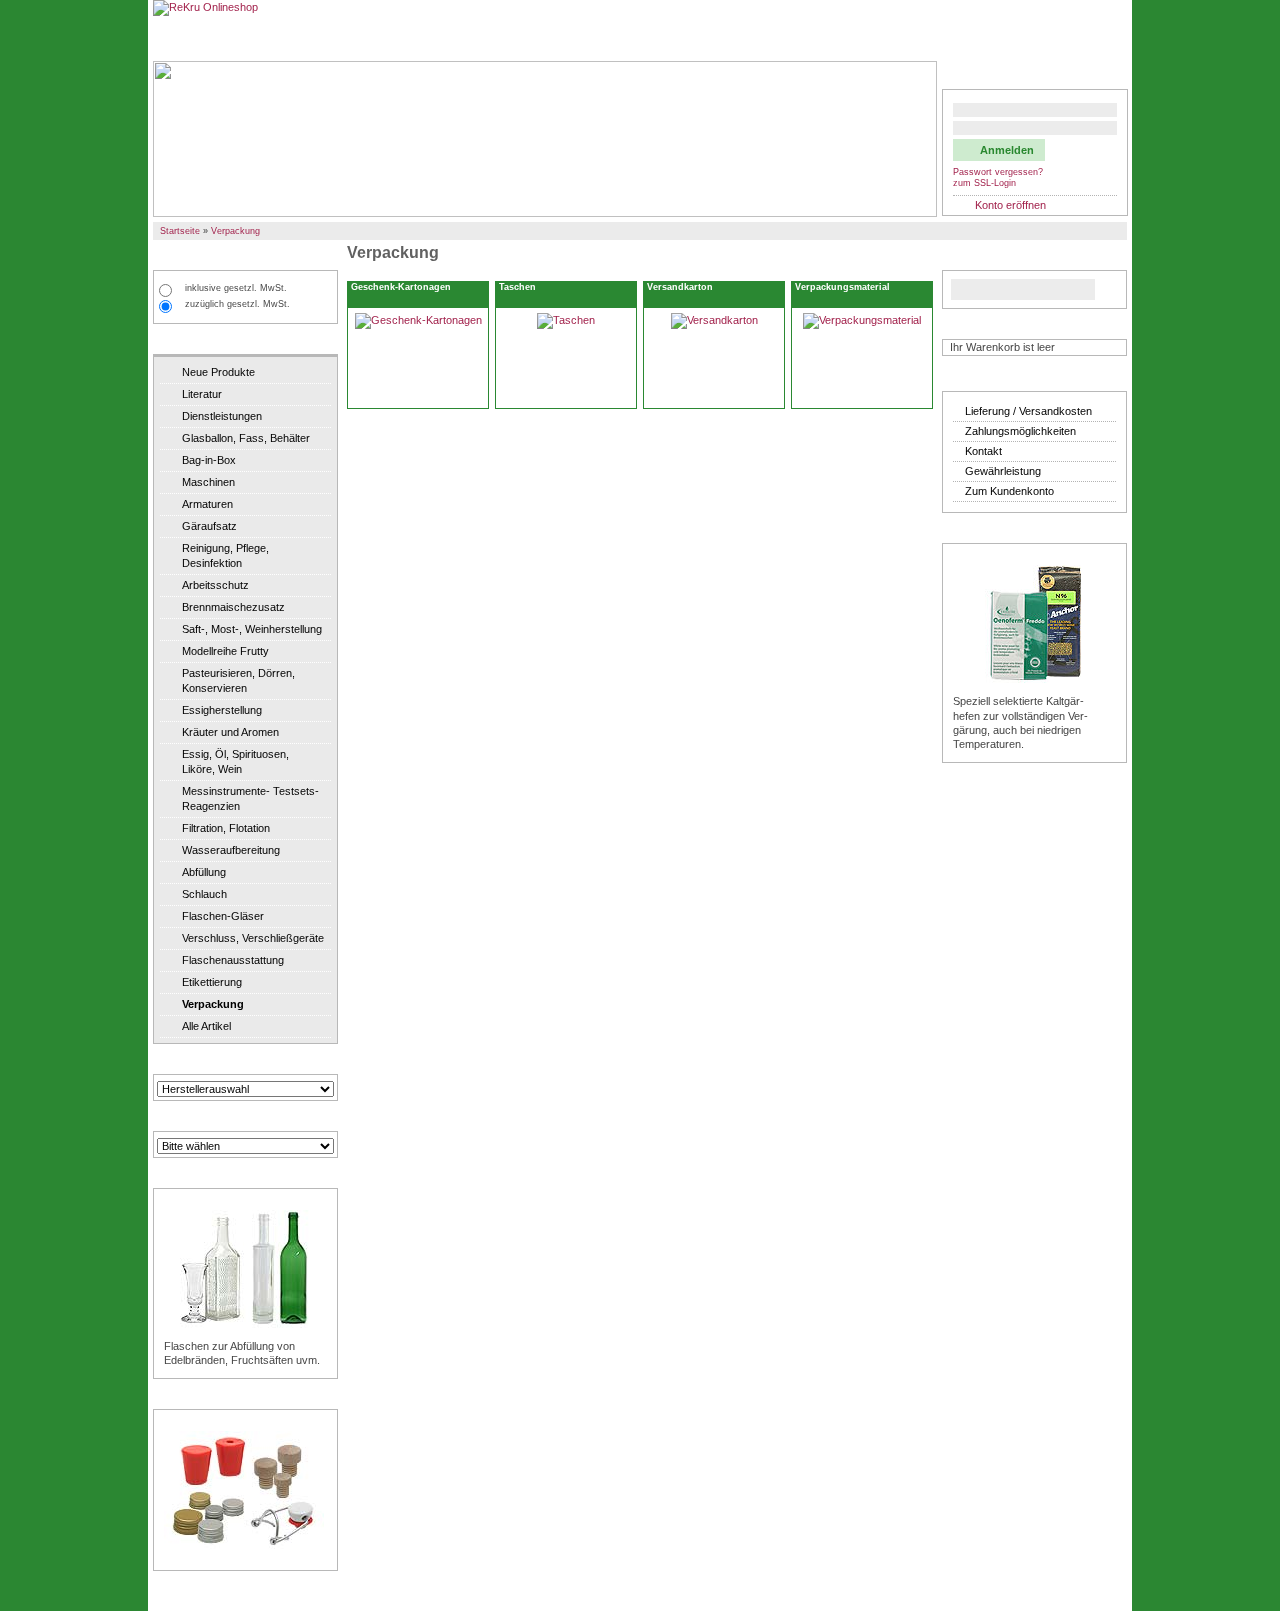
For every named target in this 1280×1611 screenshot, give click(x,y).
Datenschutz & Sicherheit (979, 38)
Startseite (180, 231)
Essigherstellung (222, 710)
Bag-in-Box (209, 460)
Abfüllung (204, 872)
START (178, 38)
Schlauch (204, 894)
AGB (884, 38)
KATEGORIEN (196, 341)
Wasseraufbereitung (231, 850)
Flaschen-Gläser (223, 916)
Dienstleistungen (222, 416)
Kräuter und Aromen (230, 732)
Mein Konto (981, 75)
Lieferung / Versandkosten (1028, 411)
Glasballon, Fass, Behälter (246, 438)
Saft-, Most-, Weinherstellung (252, 629)
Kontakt (983, 451)
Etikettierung (212, 982)
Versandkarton (680, 287)
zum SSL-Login (984, 183)
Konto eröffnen (1010, 205)
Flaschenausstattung (233, 960)
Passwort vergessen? (998, 172)
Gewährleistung (1003, 471)
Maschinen (208, 482)
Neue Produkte (218, 372)
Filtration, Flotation (226, 828)
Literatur (202, 394)
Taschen (517, 287)
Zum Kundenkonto (1009, 491)
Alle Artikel (206, 1026)
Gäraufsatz (209, 526)
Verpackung (235, 231)
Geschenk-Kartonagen (401, 287)
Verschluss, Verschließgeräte (253, 938)
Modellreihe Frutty (225, 651)
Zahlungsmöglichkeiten (1020, 431)
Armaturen (207, 504)
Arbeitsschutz (215, 585)
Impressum (1090, 38)
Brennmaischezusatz (233, 607)
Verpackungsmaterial (842, 287)
